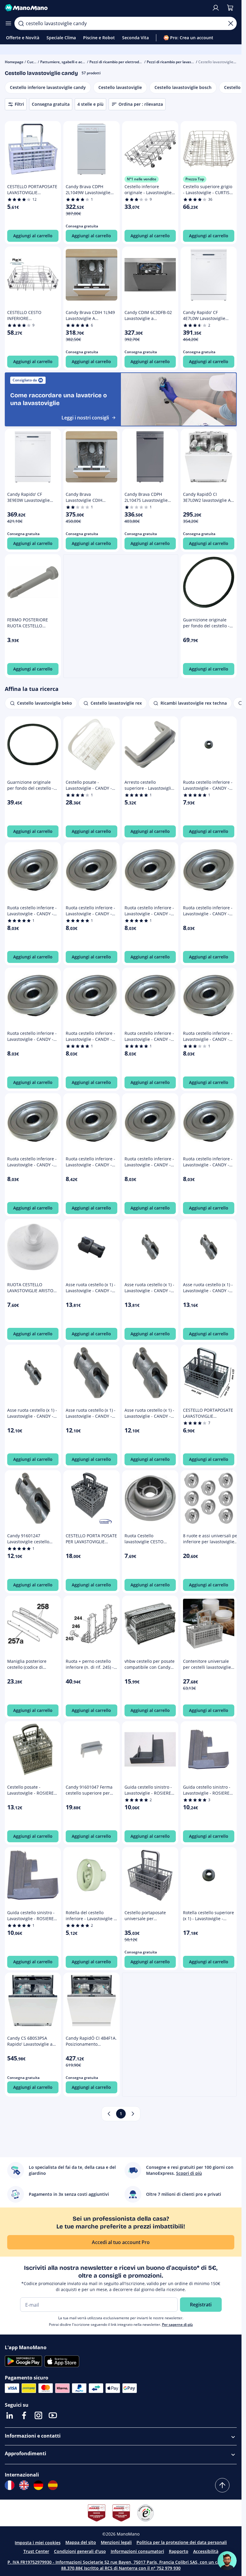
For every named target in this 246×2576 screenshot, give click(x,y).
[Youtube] (53, 2415)
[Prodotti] (8, 23)
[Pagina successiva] (133, 2114)
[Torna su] (222, 2485)
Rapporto (179, 2551)
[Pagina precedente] (109, 2114)
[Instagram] (38, 2415)
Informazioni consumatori (137, 2551)
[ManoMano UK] (24, 2485)
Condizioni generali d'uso (80, 2551)
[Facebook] (24, 2415)
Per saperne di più (177, 2324)
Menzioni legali (116, 2542)
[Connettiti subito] (216, 8)
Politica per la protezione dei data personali (182, 2542)
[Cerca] (21, 23)
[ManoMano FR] (10, 2485)
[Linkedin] (10, 2415)
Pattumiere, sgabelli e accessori (67, 62)
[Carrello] (230, 8)
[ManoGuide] (227, 2561)
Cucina (33, 62)
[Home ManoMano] (106, 8)
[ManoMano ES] (53, 2485)
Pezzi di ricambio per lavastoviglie (175, 62)
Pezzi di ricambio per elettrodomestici (121, 62)
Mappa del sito (81, 2542)
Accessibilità (206, 2551)
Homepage (14, 62)
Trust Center (36, 2551)
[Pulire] (231, 23)
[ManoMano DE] (38, 2485)
